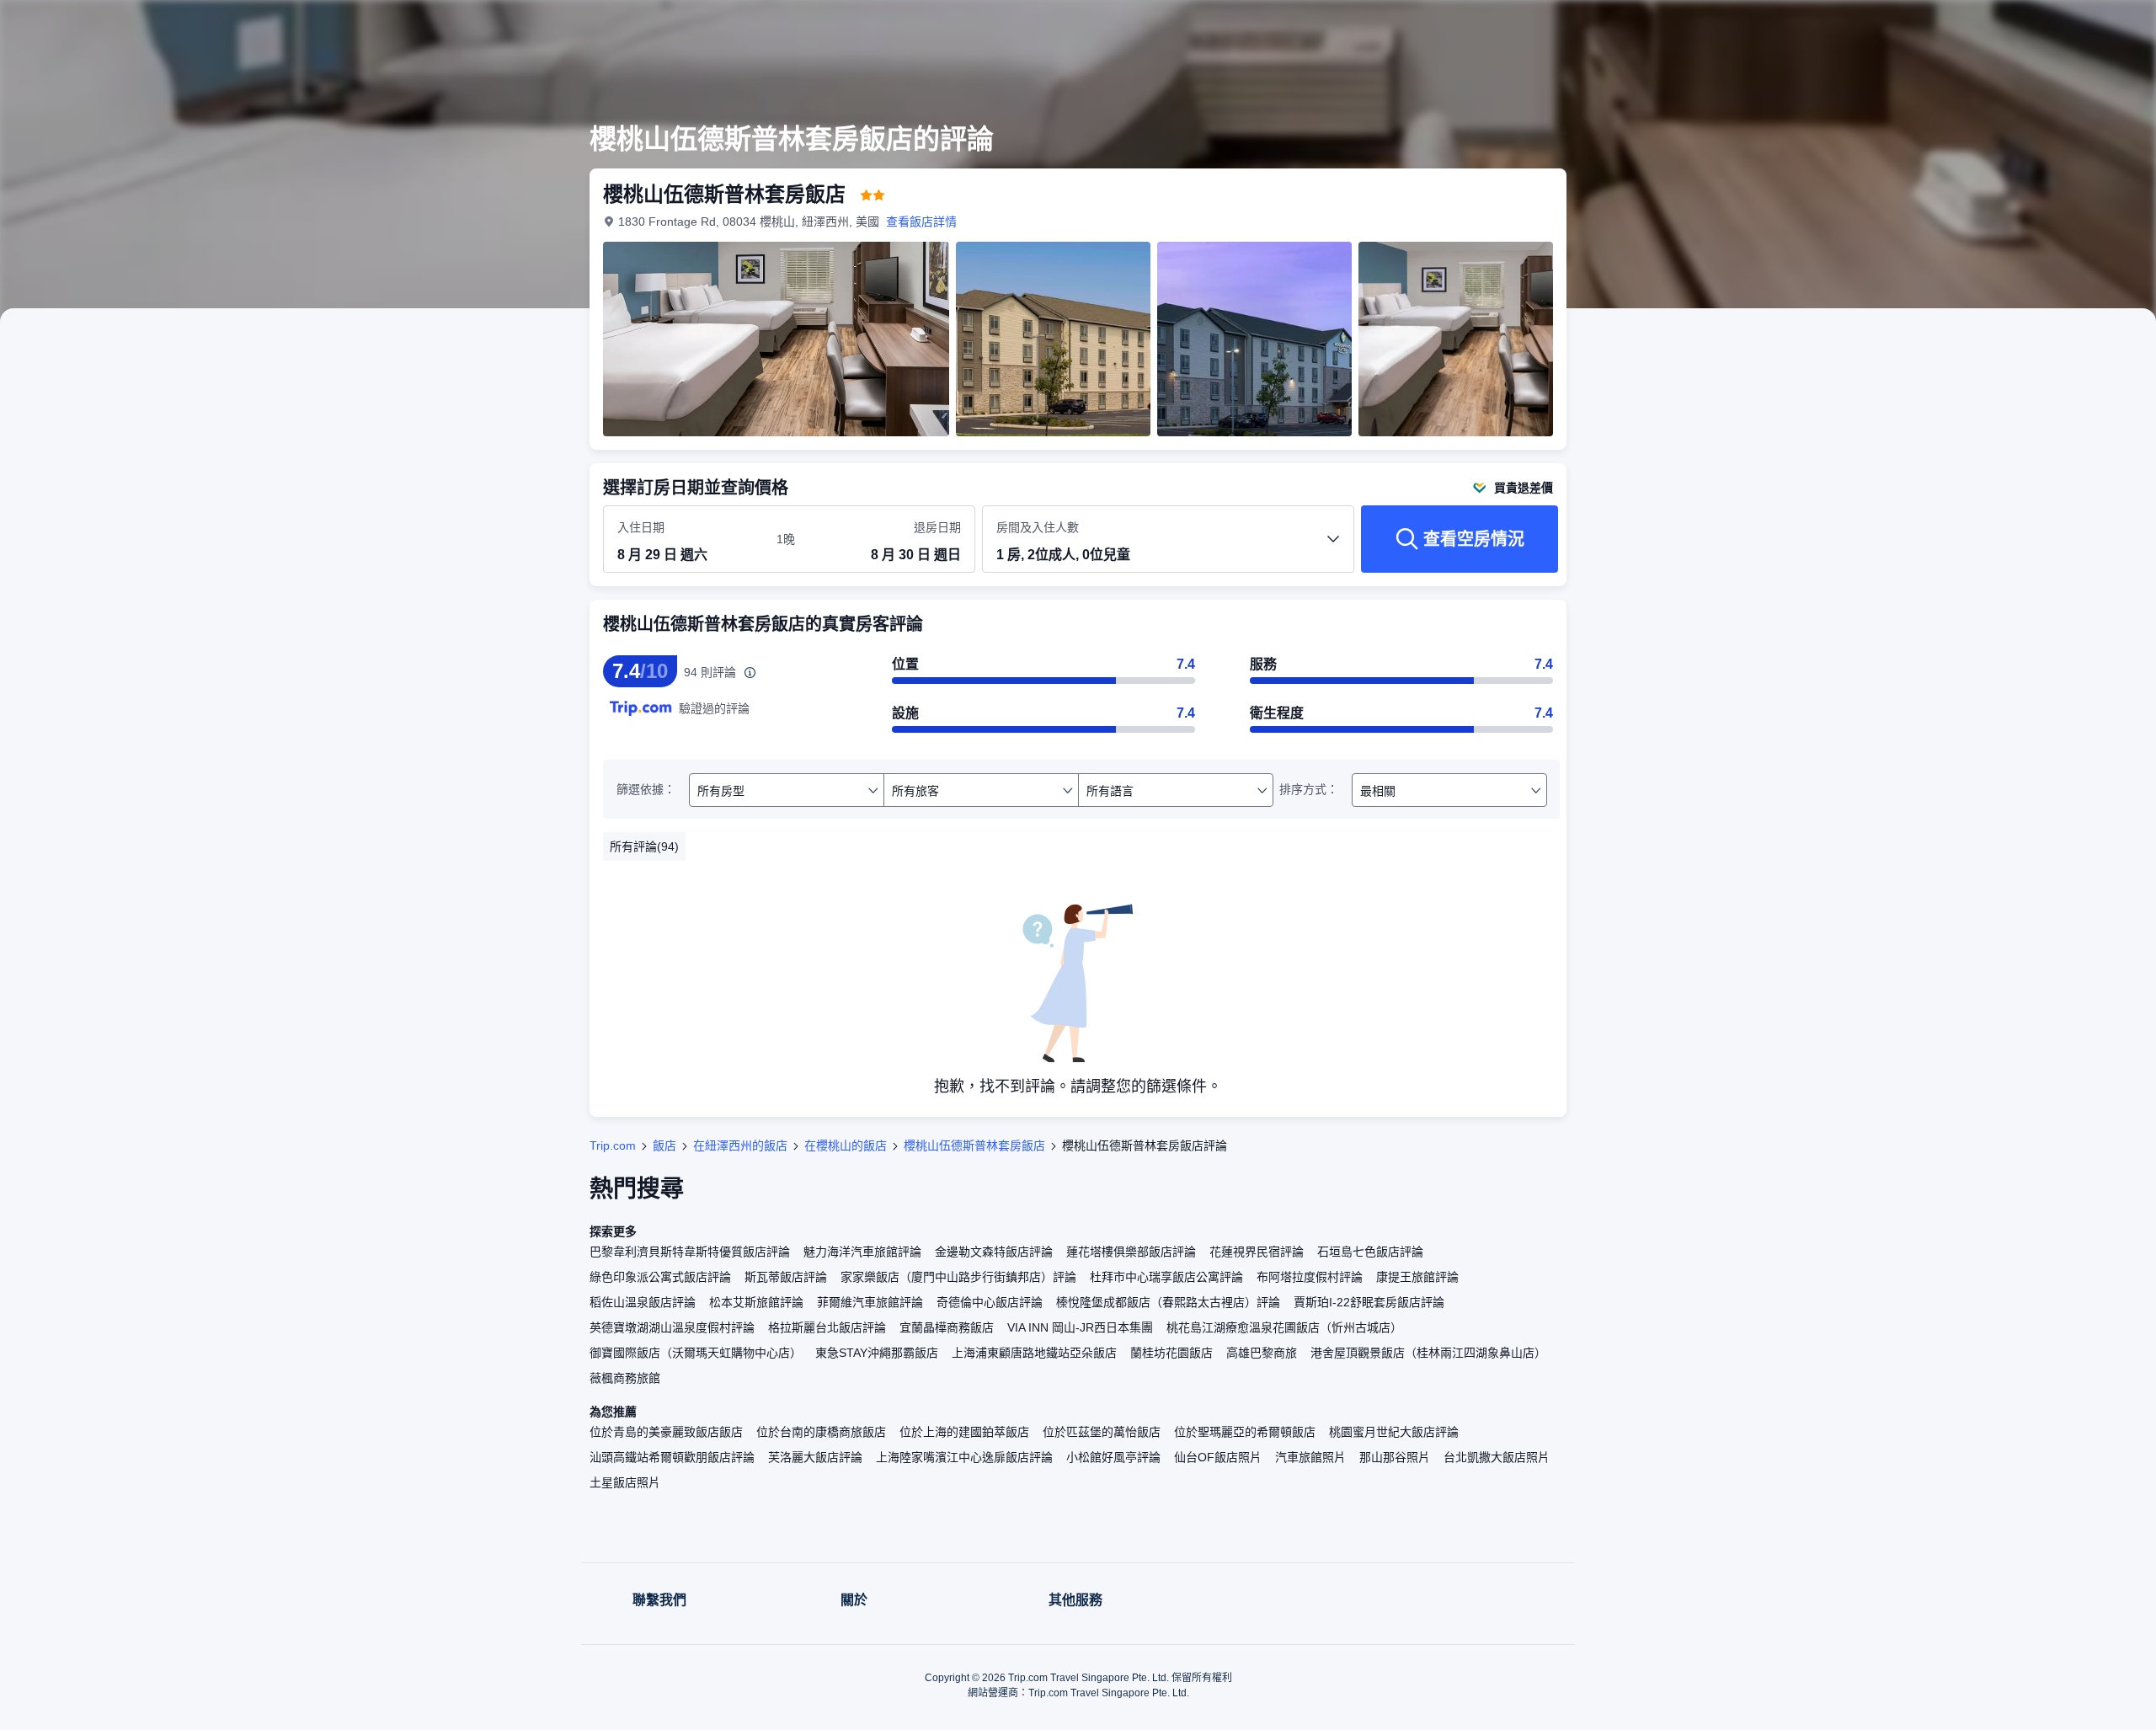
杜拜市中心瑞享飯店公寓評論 (1166, 1277)
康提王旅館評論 (1417, 1277)
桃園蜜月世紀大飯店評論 (1394, 1432)
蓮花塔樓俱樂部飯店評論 (1131, 1252)
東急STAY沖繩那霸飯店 (877, 1353)
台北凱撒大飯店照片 (1497, 1457)
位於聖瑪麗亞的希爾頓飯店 (1245, 1432)
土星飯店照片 (625, 1482)
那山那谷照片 (1395, 1457)
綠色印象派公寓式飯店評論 (660, 1277)
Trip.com (613, 1145)
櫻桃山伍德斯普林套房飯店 (974, 1145)
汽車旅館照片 (1310, 1457)
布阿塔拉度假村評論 (1310, 1277)
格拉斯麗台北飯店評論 (827, 1327)
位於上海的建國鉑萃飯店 (964, 1432)
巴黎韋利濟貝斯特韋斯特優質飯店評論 (690, 1252)
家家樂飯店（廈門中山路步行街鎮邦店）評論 (958, 1277)
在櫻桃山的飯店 (846, 1145)
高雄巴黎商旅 (1262, 1353)
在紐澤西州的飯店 (740, 1145)
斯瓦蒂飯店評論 (786, 1277)
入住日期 (641, 527)
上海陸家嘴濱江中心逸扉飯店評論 (964, 1457)
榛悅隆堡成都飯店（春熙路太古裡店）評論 (1168, 1302)
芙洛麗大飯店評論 (815, 1457)
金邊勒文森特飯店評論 (994, 1252)
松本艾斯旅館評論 (756, 1302)
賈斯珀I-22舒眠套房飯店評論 (1369, 1302)
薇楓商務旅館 (625, 1378)
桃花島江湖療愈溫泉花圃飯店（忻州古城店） (1284, 1327)
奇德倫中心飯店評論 (990, 1302)
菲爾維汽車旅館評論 (870, 1302)
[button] (1801, 28)
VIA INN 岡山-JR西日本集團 (1080, 1327)
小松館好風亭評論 (1113, 1457)
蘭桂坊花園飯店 (1171, 1353)
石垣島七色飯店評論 (1370, 1252)
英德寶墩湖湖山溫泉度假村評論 (672, 1327)
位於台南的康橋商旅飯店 (821, 1432)
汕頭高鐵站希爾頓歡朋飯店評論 (672, 1457)
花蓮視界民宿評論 (1257, 1252)
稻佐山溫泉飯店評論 (643, 1302)
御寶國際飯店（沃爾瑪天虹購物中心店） (696, 1353)
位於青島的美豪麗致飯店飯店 (666, 1432)
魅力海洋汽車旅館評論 (862, 1252)
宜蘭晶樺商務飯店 (947, 1327)
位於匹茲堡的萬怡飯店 (1102, 1432)
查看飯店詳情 (921, 222)
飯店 (664, 1145)
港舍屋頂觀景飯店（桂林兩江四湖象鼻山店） (1428, 1353)
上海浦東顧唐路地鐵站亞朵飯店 (1034, 1353)
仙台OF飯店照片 (1218, 1457)
